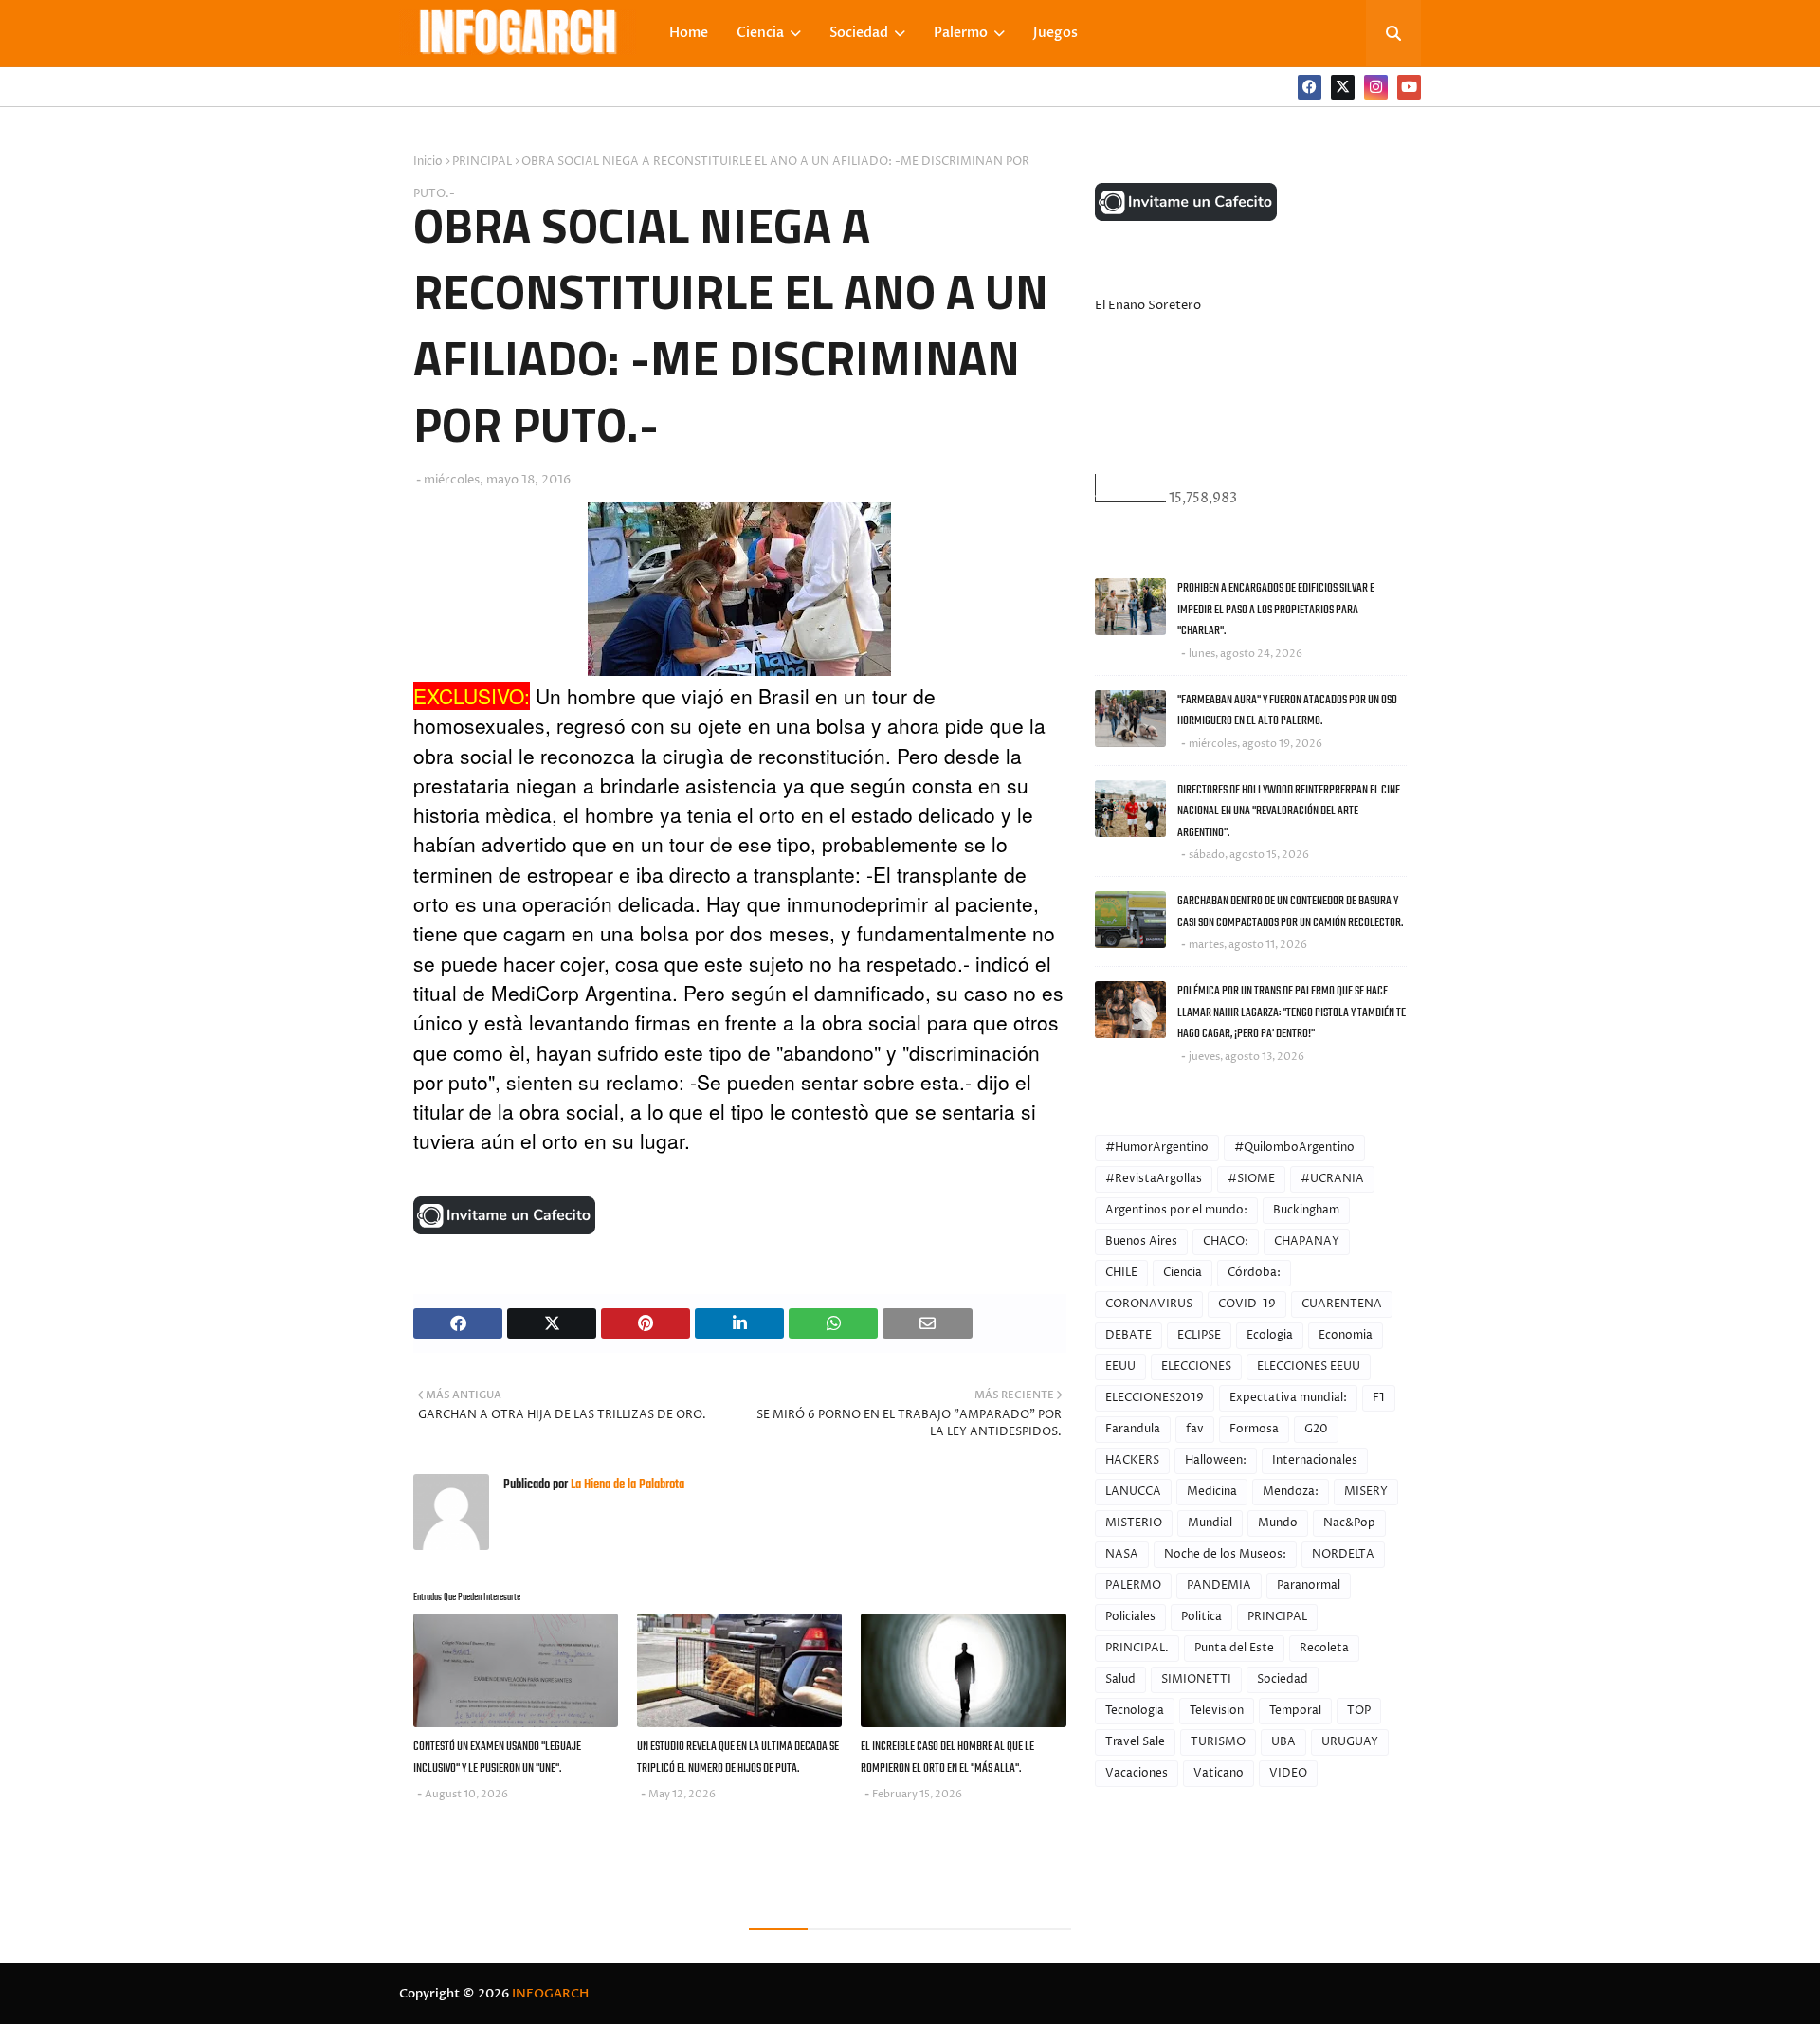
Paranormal (1309, 1586)
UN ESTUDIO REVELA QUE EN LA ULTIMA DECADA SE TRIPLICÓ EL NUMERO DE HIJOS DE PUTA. (738, 1758)
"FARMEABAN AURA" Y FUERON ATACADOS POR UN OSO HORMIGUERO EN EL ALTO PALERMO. (1287, 711)
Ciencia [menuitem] (760, 33)
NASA (1122, 1554)
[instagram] (1376, 87)
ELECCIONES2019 (1155, 1398)
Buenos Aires (1141, 1241)
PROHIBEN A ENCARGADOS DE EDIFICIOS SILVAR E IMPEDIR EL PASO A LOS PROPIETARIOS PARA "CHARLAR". (1276, 610)
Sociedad (1283, 1679)
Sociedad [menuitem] (859, 33)
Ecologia (1270, 1335)
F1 (1379, 1398)
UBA (1283, 1742)
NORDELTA (1343, 1554)
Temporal (1295, 1711)
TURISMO (1218, 1742)
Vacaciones (1137, 1773)
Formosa (1254, 1429)
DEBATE (1128, 1335)
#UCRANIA (1332, 1179)
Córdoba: (1254, 1273)
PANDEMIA (1219, 1586)
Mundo (1278, 1523)
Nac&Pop (1349, 1523)
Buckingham (1306, 1210)
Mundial (1210, 1523)
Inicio (428, 162)
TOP (1359, 1711)
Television (1217, 1711)
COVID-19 (1247, 1304)
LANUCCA (1133, 1492)
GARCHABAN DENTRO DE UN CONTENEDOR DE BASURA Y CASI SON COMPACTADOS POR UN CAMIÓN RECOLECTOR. (1290, 912)
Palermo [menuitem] (961, 33)
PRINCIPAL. (1137, 1648)
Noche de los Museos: (1225, 1554)
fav (1195, 1429)
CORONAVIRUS (1149, 1304)
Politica (1201, 1617)
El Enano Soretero (1148, 305)
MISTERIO (1134, 1523)
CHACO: (1226, 1241)
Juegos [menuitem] (1056, 33)
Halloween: (1216, 1460)
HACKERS (1132, 1460)
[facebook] (1310, 87)
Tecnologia (1135, 1711)
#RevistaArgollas (1154, 1179)
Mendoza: (1291, 1492)
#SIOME (1251, 1179)
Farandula (1133, 1429)
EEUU (1120, 1367)
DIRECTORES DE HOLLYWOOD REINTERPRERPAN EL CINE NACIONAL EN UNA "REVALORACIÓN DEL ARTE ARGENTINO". (1289, 811)
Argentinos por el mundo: (1176, 1210)
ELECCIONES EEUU (1309, 1367)
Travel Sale (1135, 1742)
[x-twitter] (1343, 87)
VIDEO (1288, 1773)
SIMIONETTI (1196, 1679)
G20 (1316, 1429)
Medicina (1212, 1492)
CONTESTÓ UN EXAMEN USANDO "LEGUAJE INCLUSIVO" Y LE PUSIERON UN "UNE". (497, 1758)
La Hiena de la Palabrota (626, 1485)
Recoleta (1324, 1648)
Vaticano (1219, 1773)
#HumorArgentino (1157, 1148)
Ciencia (1183, 1273)
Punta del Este (1234, 1648)
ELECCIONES (1196, 1367)
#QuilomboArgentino (1294, 1148)
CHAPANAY (1307, 1241)
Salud (1120, 1679)
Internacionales (1315, 1460)
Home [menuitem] (689, 33)
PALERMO (1133, 1586)
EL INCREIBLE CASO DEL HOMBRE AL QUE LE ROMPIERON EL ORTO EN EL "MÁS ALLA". (947, 1758)
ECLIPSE (1199, 1335)
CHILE (1121, 1273)
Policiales (1130, 1617)
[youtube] (1409, 87)
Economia (1346, 1335)
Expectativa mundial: (1288, 1398)
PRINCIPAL (482, 162)
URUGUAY (1350, 1742)
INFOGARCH (550, 1994)
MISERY (1366, 1492)
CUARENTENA (1342, 1304)
